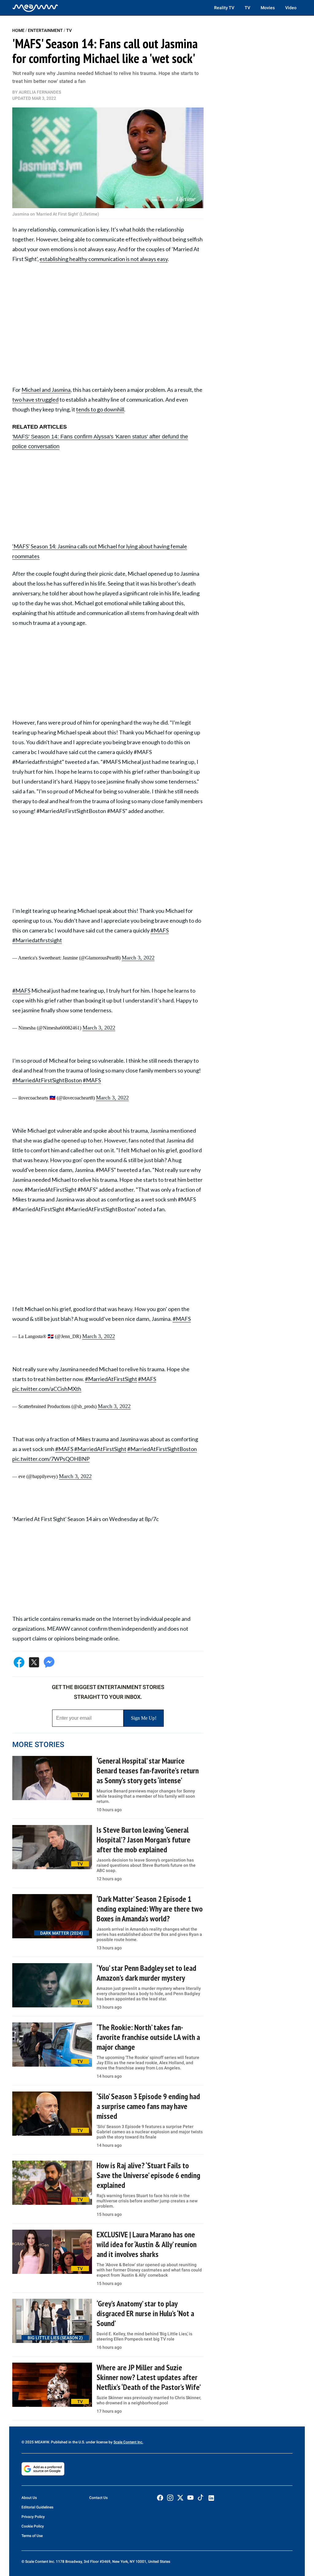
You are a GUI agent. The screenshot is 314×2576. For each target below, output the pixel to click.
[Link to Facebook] (160, 2498)
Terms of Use (32, 2536)
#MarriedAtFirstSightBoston (47, 1080)
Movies (268, 8)
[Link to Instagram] (170, 2498)
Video (291, 8)
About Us (29, 2498)
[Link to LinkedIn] (211, 2498)
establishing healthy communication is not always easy (104, 259)
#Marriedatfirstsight (37, 940)
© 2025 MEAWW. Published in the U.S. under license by (67, 2442)
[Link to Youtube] (190, 2498)
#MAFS (160, 930)
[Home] (35, 8)
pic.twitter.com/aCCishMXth (47, 1389)
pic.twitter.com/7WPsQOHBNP (51, 1459)
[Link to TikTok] (201, 2499)
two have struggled (35, 399)
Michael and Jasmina (46, 390)
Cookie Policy (33, 2526)
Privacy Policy (33, 2517)
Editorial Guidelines (37, 2507)
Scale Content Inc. (128, 2442)
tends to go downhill (100, 409)
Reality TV (224, 8)
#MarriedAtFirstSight (111, 1379)
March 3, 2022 (138, 958)
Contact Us (98, 2498)
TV (247, 8)
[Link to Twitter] (180, 2498)
